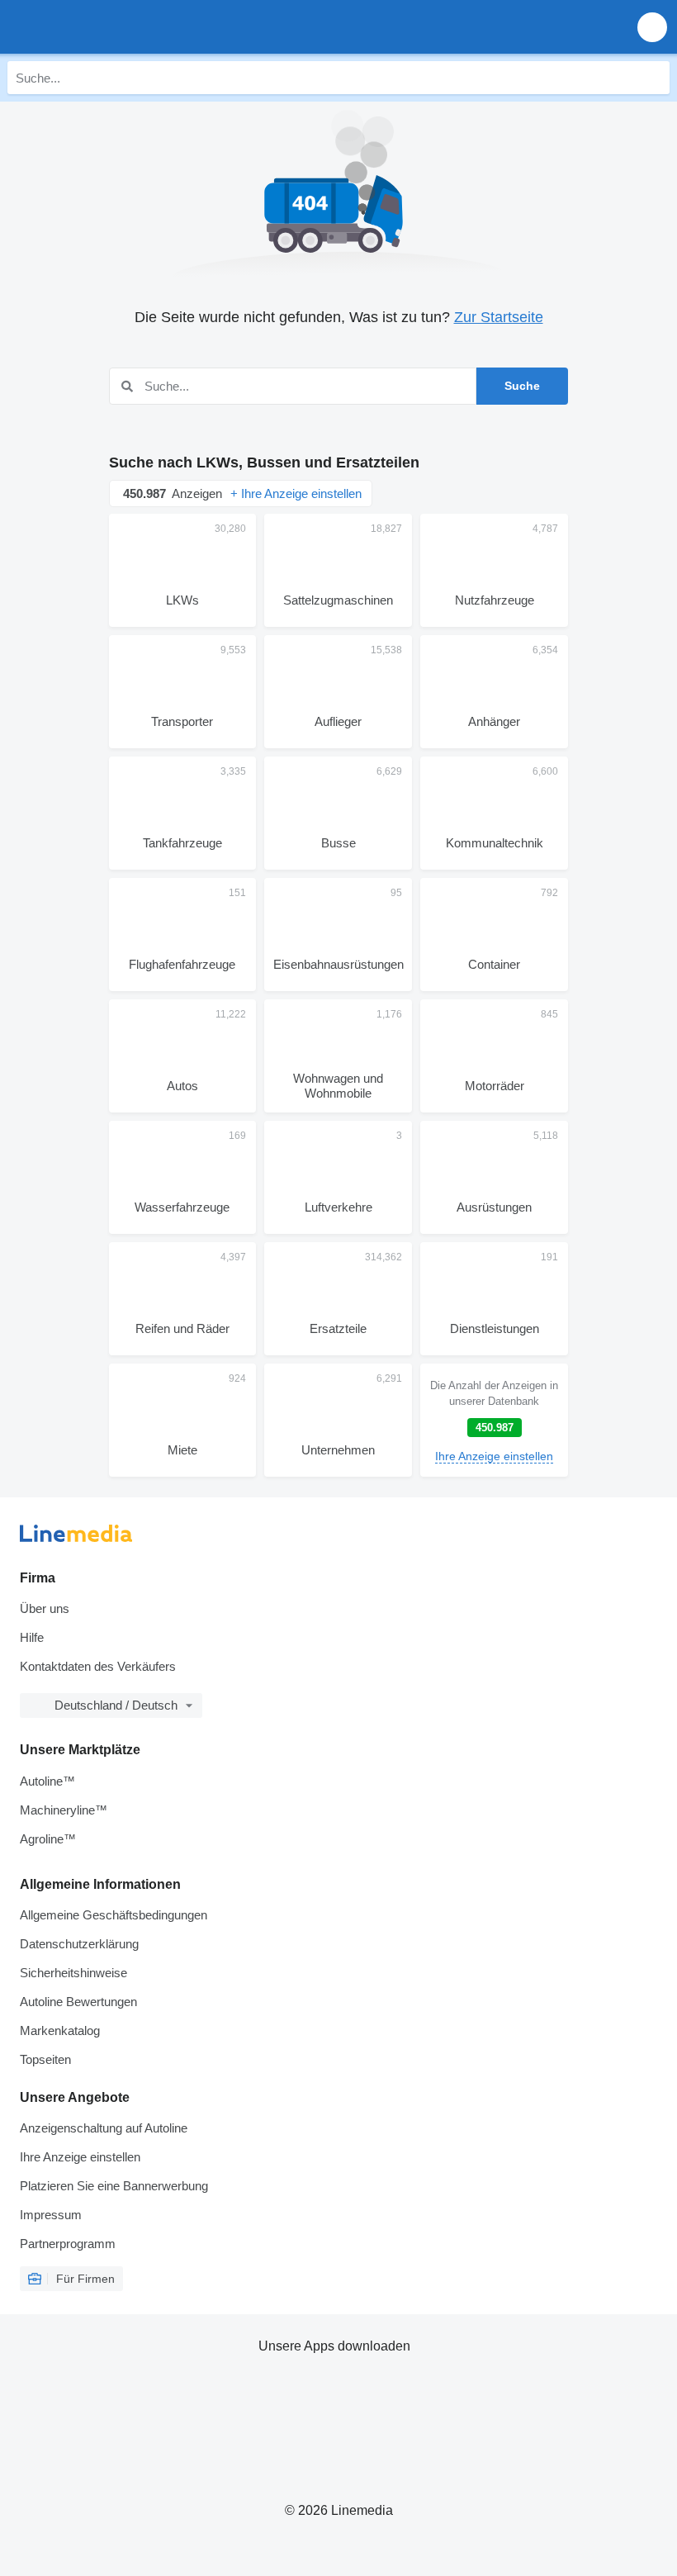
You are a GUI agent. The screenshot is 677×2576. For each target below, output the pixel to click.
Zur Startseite (499, 317)
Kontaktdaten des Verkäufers (98, 1666)
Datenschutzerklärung (79, 1944)
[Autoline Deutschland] (107, 27)
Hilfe (32, 1637)
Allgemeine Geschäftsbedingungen (114, 1915)
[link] (494, 1420)
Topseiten (45, 2059)
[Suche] (653, 78)
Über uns (45, 1608)
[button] (652, 27)
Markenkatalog (60, 2030)
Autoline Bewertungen (78, 2002)
